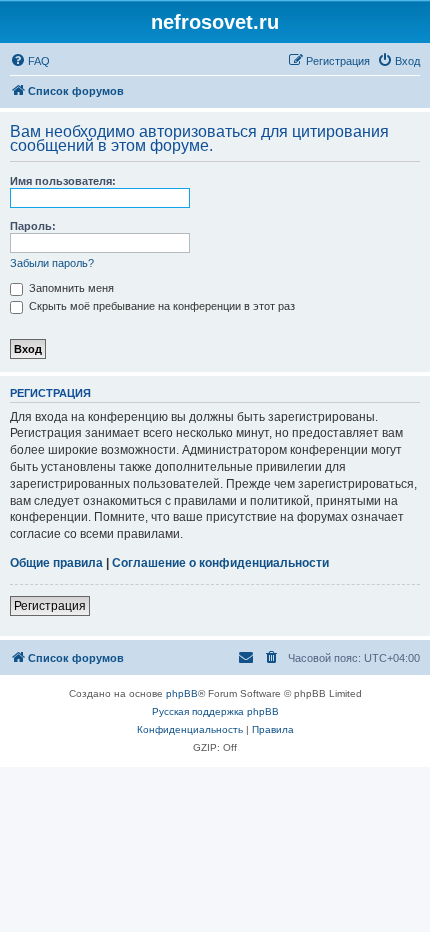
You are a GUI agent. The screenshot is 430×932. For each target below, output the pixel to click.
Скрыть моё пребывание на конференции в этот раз (160, 306)
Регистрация (50, 606)
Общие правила (56, 563)
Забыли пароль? (52, 263)
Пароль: (33, 226)
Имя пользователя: (63, 181)
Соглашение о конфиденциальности (220, 563)
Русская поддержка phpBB (215, 711)
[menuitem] (30, 61)
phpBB (182, 693)
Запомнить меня (70, 288)
